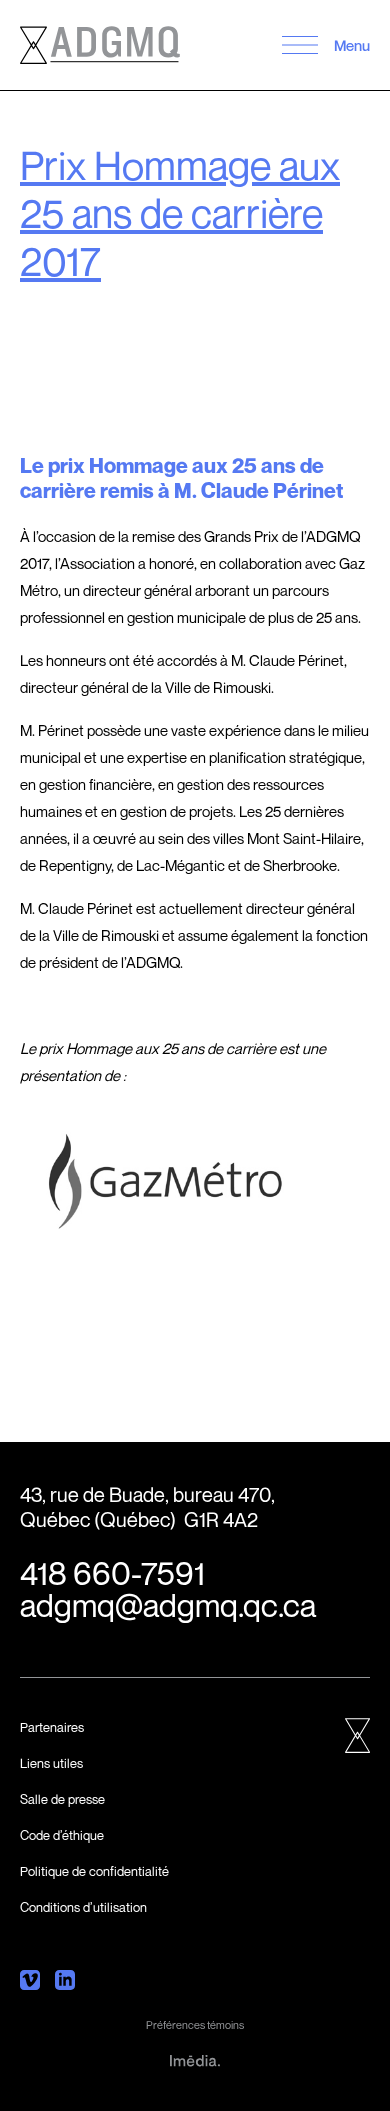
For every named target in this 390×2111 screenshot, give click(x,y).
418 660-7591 (112, 1573)
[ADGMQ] (100, 45)
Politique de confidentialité (94, 1871)
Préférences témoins (195, 2024)
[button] (299, 45)
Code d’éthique (62, 1835)
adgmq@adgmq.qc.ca (168, 1605)
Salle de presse (62, 1799)
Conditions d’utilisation (83, 1907)
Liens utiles (51, 1763)
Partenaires (52, 1727)
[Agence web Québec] (195, 2059)
